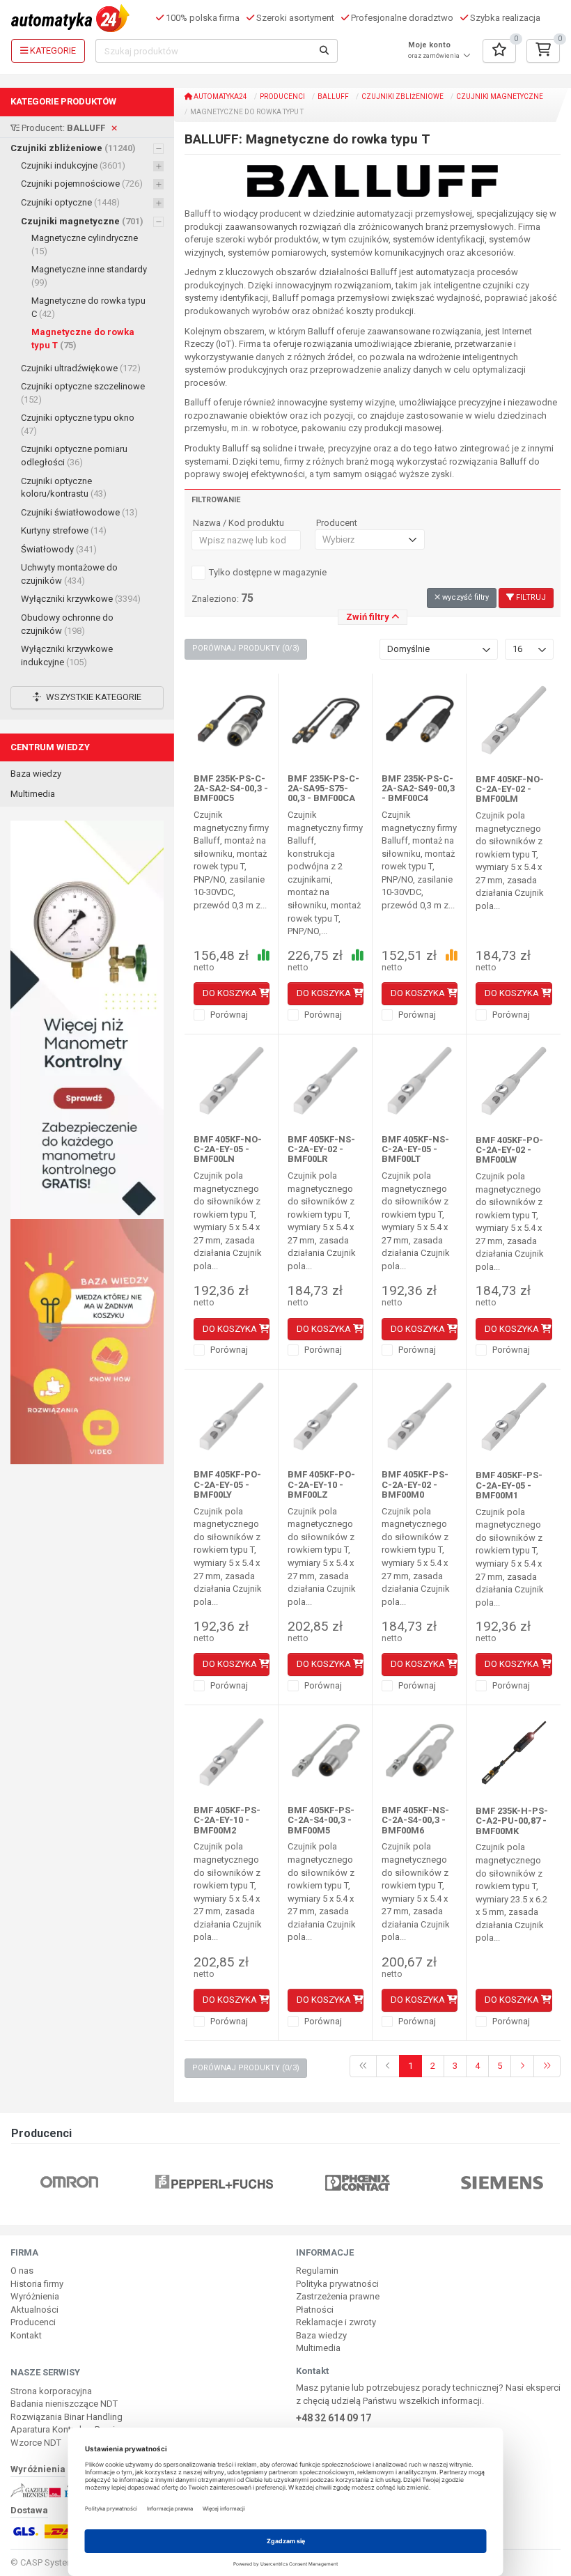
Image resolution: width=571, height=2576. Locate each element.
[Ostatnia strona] (547, 2066)
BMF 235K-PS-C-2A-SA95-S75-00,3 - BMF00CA (323, 789)
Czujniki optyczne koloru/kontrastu (64, 488)
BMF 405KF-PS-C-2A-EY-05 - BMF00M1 (509, 1485)
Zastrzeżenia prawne (338, 2296)
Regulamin (317, 2271)
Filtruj (530, 597)
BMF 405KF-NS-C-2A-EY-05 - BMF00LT (415, 1149)
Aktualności (34, 2310)
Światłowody (59, 549)
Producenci (282, 96)
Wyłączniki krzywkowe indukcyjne (67, 655)
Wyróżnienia (35, 2296)
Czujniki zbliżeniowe (73, 148)
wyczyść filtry (464, 597)
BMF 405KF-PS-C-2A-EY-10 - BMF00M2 (227, 1820)
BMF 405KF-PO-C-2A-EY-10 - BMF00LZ (321, 1484)
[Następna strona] (522, 2066)
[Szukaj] (324, 51)
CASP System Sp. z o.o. (67, 2562)
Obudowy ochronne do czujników (67, 624)
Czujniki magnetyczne (82, 221)
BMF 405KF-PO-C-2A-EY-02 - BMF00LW (509, 1150)
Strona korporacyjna (51, 2391)
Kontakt (26, 2335)
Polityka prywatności (337, 2284)
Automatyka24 (220, 96)
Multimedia (33, 794)
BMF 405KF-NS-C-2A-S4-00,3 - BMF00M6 (415, 1820)
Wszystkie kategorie (93, 697)
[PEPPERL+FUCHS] (214, 2181)
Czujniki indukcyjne (73, 165)
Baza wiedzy (36, 774)
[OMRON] (69, 2181)
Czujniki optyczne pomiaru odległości (74, 456)
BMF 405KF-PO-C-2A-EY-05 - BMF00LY (227, 1484)
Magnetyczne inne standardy (89, 276)
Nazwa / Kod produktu (238, 523)
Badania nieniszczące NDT (64, 2404)
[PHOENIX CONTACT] (358, 2181)
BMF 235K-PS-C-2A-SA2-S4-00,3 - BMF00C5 (231, 789)
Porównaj (228, 1015)
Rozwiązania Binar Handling (67, 2417)
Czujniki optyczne (70, 202)
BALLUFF (333, 96)
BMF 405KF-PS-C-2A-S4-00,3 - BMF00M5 (321, 1820)
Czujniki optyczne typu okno (78, 424)
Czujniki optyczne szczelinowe (83, 393)
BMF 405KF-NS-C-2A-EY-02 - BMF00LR (321, 1149)
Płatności (315, 2310)
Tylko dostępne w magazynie (268, 572)
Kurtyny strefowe (64, 530)
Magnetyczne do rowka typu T (83, 339)
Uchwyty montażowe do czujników (69, 574)
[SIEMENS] (502, 2181)
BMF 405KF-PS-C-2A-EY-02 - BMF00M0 (415, 1484)
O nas (22, 2271)
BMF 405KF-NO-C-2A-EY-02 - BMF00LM (510, 789)
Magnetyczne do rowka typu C (88, 307)
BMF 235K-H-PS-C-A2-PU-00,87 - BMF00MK (512, 1821)
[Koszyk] (543, 51)
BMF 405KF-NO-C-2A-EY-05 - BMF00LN (228, 1149)
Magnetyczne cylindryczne (85, 245)
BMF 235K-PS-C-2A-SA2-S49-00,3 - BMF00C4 (418, 789)
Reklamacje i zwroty (336, 2322)
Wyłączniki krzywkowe (81, 599)
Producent (337, 523)
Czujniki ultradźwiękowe (81, 368)
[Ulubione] (499, 51)
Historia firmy (37, 2284)
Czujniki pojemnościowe (82, 184)
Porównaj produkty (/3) (246, 648)
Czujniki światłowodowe (79, 512)
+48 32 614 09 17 (334, 2418)
